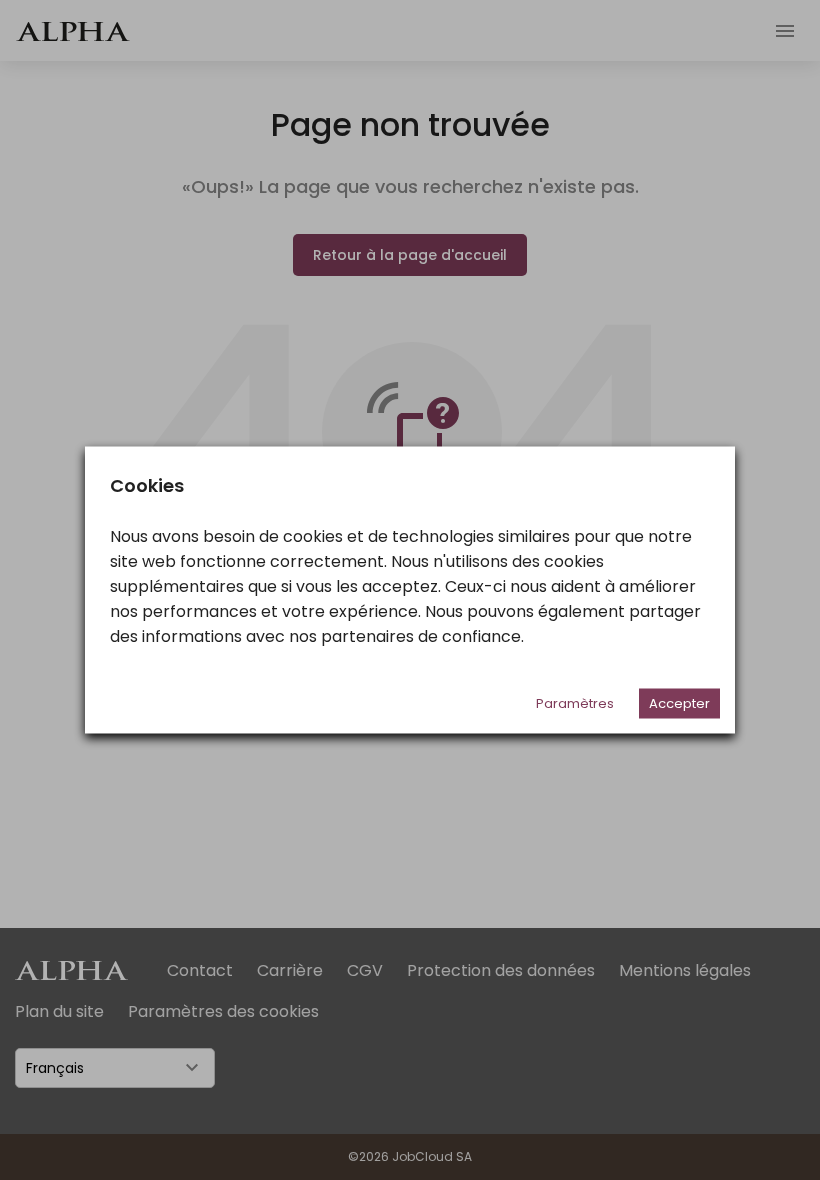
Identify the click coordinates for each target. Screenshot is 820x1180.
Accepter (679, 703)
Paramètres (575, 703)
